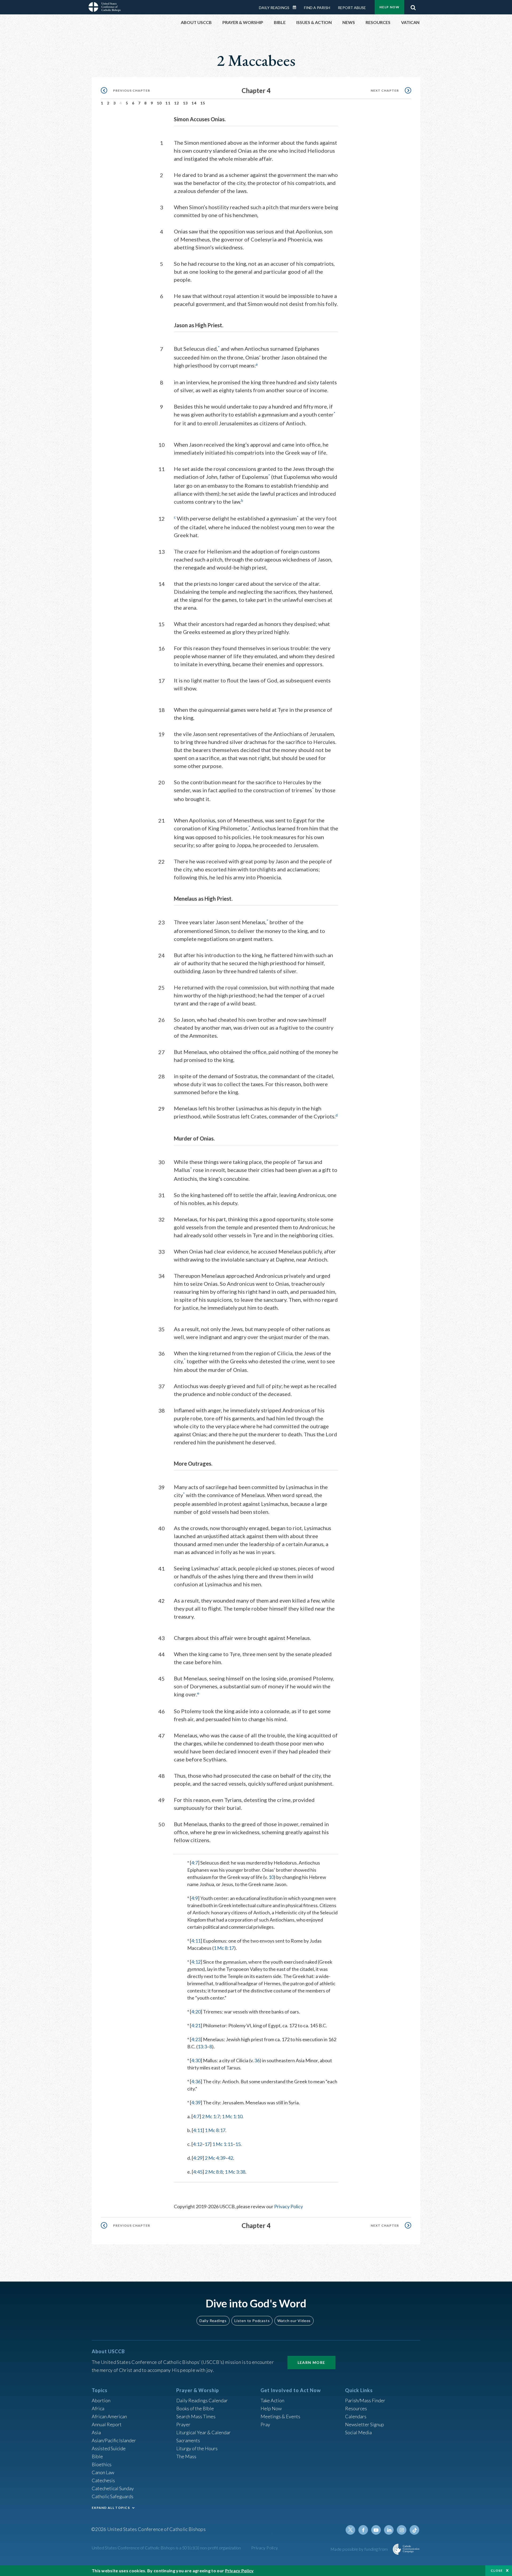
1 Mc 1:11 (223, 2144)
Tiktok (414, 2530)
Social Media (358, 2432)
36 (257, 2060)
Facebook (363, 2530)
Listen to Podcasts (252, 2321)
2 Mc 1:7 (211, 2116)
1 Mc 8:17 (224, 1948)
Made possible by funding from (360, 2549)
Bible (97, 2456)
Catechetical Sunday (113, 2488)
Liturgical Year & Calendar (203, 2432)
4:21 (196, 2025)
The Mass (186, 2456)
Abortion (101, 2400)
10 (159, 103)
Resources (356, 2408)
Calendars (356, 2416)
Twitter (350, 2530)
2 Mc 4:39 (215, 2158)
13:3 (202, 2047)
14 (194, 103)
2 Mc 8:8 (214, 2172)
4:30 (196, 2060)
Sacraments (188, 2440)
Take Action (272, 2400)
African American (109, 2416)
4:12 (196, 1962)
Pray (265, 2424)
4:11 (196, 1941)
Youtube (376, 2530)
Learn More (311, 2362)
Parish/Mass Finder (365, 2400)
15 (203, 103)
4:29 (198, 2158)
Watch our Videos (294, 2321)
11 (168, 103)
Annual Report (107, 2424)
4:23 (196, 2039)
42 (230, 2158)
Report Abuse (352, 8)
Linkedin (389, 2530)
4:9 (195, 1898)
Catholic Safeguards (113, 2496)
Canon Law (103, 2472)
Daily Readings (274, 8)
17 (207, 2144)
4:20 (196, 2012)
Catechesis (103, 2480)
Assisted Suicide (109, 2448)
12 (177, 103)
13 (185, 103)
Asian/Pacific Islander (114, 2440)
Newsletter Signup (365, 2424)
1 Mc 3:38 (235, 2172)
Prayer (183, 2424)
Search (413, 6)
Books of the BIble (195, 2408)
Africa (98, 2408)
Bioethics (102, 2464)
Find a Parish (317, 8)
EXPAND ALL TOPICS (111, 2508)
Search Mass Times (196, 2416)
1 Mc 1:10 (232, 2116)
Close (497, 2571)
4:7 (195, 1863)
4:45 (198, 2172)
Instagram (402, 2530)
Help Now (389, 7)
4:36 (196, 2081)
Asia (96, 2432)
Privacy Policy (289, 2206)
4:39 (196, 2102)
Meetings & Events (280, 2416)
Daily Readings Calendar (296, 7)
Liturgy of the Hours (197, 2448)
